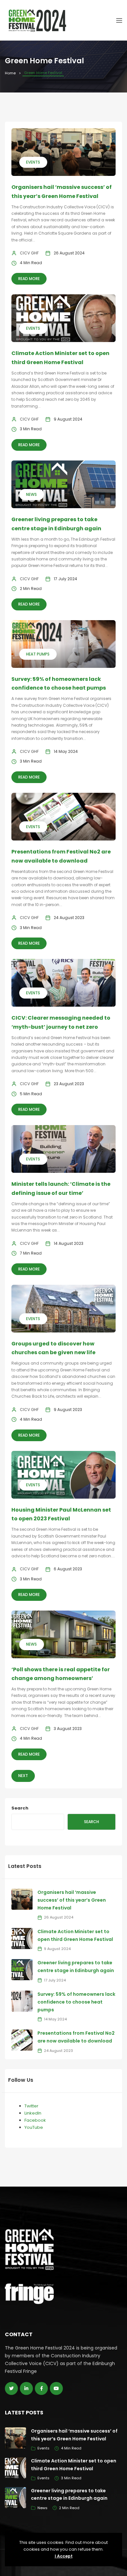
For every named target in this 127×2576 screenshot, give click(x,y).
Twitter (31, 2106)
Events (33, 162)
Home (10, 73)
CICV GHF (29, 253)
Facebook (35, 2120)
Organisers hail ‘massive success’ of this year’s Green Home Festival (72, 1900)
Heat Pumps (38, 654)
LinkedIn (33, 2113)
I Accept (64, 2556)
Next (23, 1776)
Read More (29, 279)
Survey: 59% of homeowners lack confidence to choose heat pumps (76, 2002)
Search (20, 1808)
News (31, 494)
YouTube (34, 2127)
